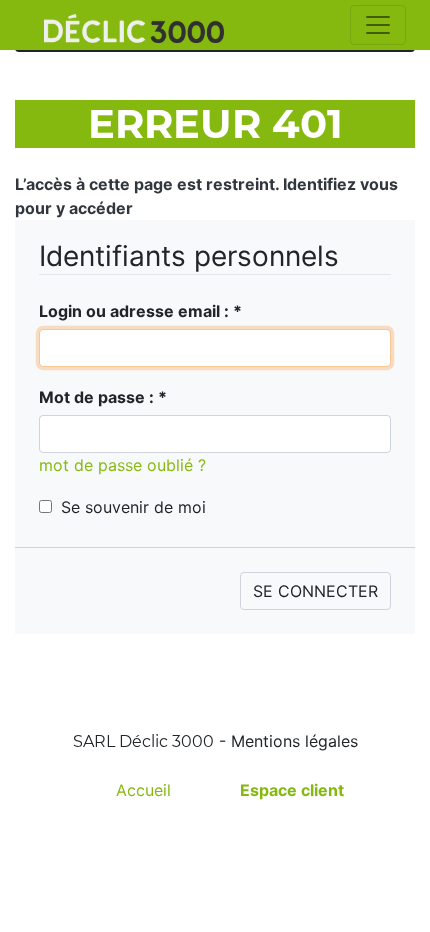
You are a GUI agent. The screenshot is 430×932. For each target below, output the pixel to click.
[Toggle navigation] (378, 25)
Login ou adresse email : (140, 311)
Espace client (292, 790)
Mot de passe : (103, 397)
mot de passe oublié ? (122, 465)
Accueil (143, 790)
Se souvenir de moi (133, 507)
